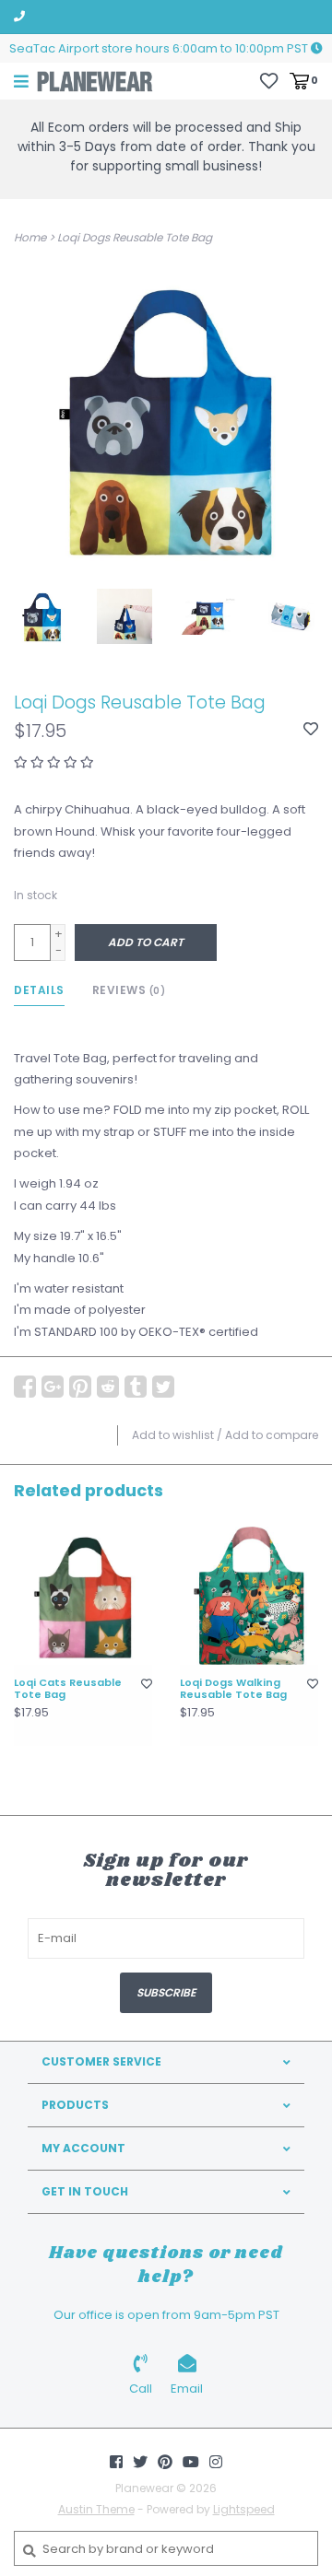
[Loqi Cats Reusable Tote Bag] (83, 1596)
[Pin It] (80, 1387)
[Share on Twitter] (163, 1387)
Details (39, 990)
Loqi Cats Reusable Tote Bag (68, 1690)
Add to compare (272, 1435)
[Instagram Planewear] (216, 2462)
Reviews (129, 990)
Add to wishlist (173, 1435)
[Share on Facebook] (25, 1387)
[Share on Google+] (53, 1387)
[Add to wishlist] (311, 730)
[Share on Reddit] (108, 1387)
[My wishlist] (269, 80)
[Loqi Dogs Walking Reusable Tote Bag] (249, 1596)
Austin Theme (96, 2509)
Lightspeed (244, 2509)
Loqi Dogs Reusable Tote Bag (135, 237)
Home (30, 237)
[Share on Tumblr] (136, 1387)
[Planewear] (95, 81)
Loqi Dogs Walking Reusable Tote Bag (233, 1690)
